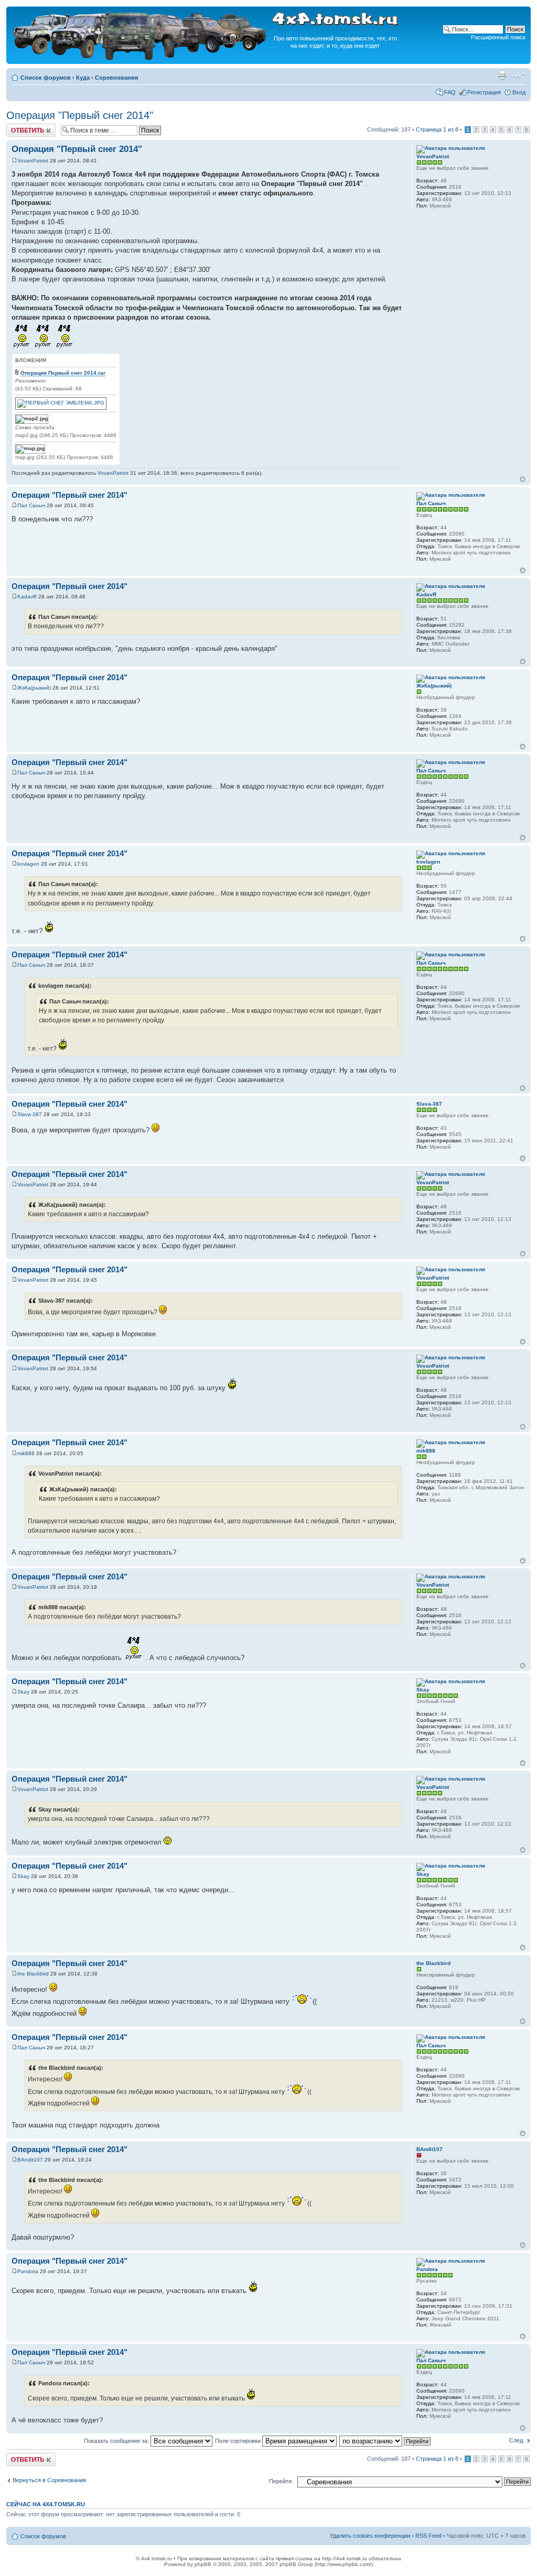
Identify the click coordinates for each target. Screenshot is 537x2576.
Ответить (19, 127)
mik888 (26, 1453)
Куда (83, 78)
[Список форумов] (141, 58)
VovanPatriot (33, 161)
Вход (519, 92)
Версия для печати (502, 75)
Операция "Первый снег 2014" (80, 115)
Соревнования (116, 78)
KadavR (27, 597)
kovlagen (28, 864)
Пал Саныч (31, 505)
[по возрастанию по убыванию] (385, 2441)
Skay (23, 1692)
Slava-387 (30, 1114)
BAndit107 (30, 2160)
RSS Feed (428, 2536)
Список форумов (46, 78)
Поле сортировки (239, 2441)
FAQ (450, 92)
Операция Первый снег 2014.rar (63, 373)
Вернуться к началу (523, 479)
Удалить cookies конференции (370, 2536)
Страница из (437, 129)
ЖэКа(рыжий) (34, 688)
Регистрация (484, 92)
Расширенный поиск (498, 37)
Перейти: (281, 2481)
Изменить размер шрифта (518, 75)
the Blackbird (33, 1974)
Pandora (28, 2271)
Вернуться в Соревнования (49, 2480)
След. (517, 2440)
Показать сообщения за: (117, 2441)
